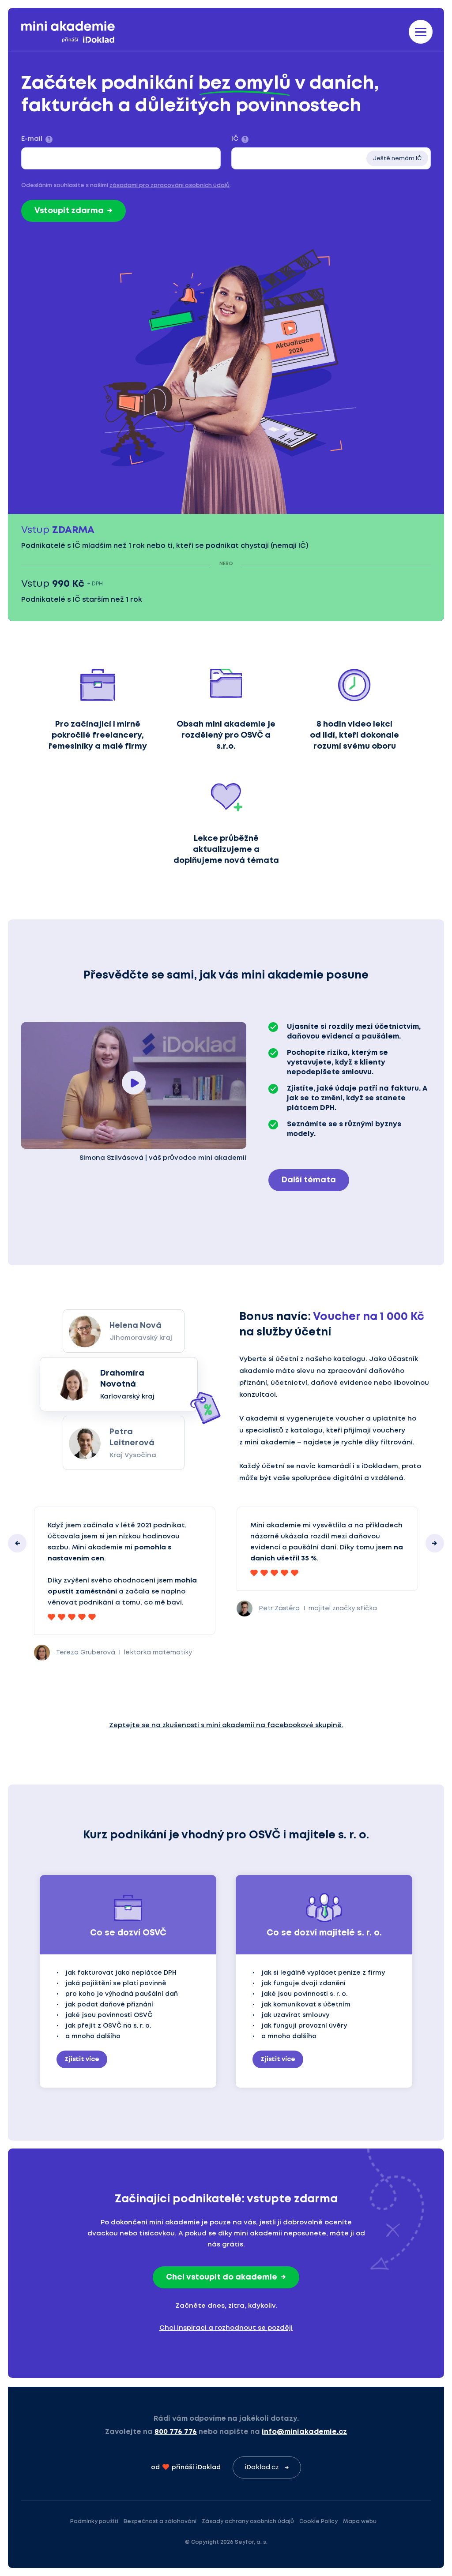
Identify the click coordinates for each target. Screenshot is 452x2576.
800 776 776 (176, 2432)
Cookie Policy (318, 2522)
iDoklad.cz (262, 2467)
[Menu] (421, 32)
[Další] (435, 1543)
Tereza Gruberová (86, 1653)
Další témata (309, 1180)
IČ (235, 139)
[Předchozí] (17, 1543)
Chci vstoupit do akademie (222, 2277)
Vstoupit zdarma (69, 211)
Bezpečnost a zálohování (160, 2522)
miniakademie (68, 32)
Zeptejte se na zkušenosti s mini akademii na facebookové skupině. (226, 1725)
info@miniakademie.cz (304, 2432)
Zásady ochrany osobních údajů (248, 2522)
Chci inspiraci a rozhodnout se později (226, 2328)
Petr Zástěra (279, 1609)
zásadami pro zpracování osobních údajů (169, 186)
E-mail (32, 139)
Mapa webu (360, 2522)
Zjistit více (82, 2059)
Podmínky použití (94, 2522)
